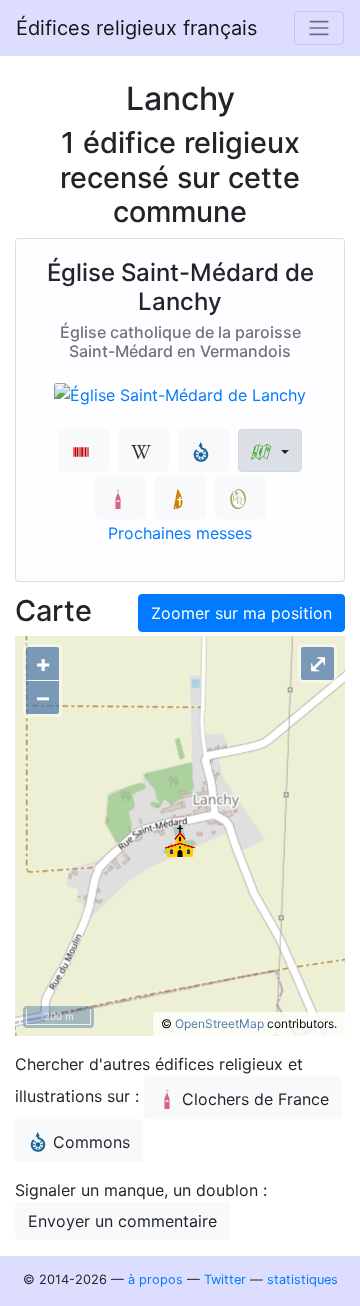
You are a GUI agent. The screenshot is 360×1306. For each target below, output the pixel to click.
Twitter (225, 1279)
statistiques (302, 1279)
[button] (269, 450)
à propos (155, 1279)
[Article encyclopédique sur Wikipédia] (143, 450)
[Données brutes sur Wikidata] (83, 450)
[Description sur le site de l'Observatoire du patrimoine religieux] (240, 497)
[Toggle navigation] (319, 28)
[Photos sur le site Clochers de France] (120, 497)
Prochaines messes (180, 533)
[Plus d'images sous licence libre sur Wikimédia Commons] (203, 450)
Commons (91, 1142)
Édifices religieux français (136, 28)
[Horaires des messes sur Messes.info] (180, 497)
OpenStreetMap (219, 1023)
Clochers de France (255, 1099)
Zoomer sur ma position (241, 613)
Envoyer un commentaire (122, 1221)
